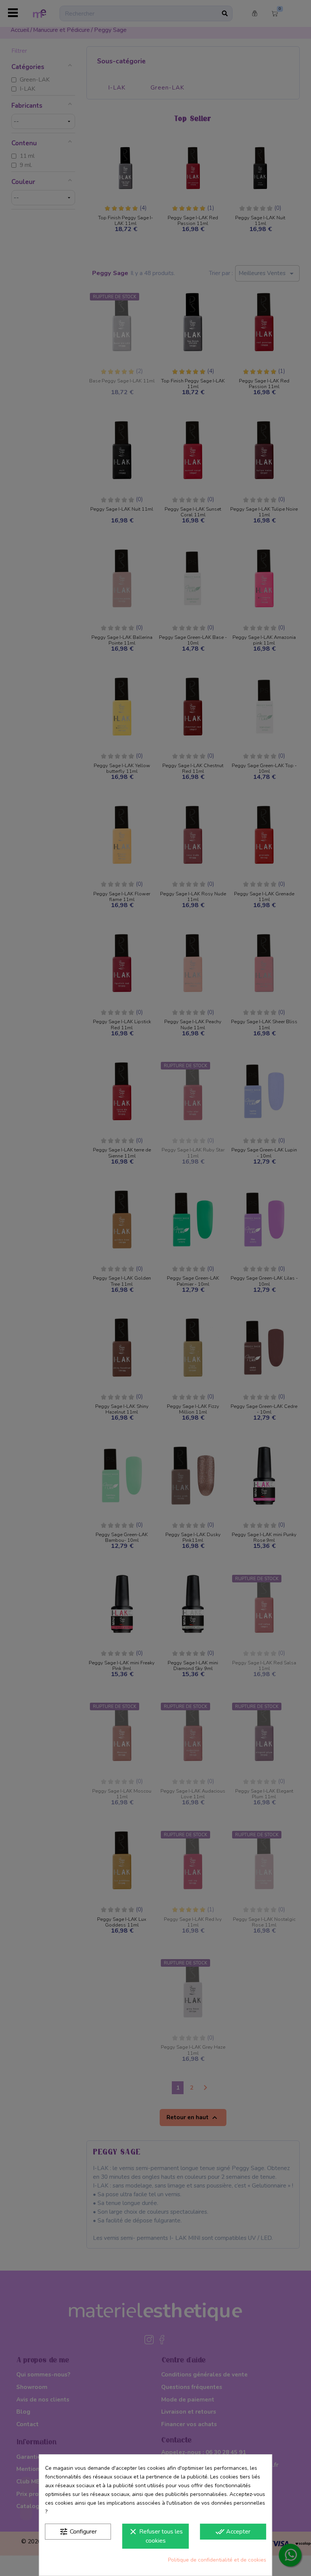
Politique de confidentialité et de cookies (217, 2560)
